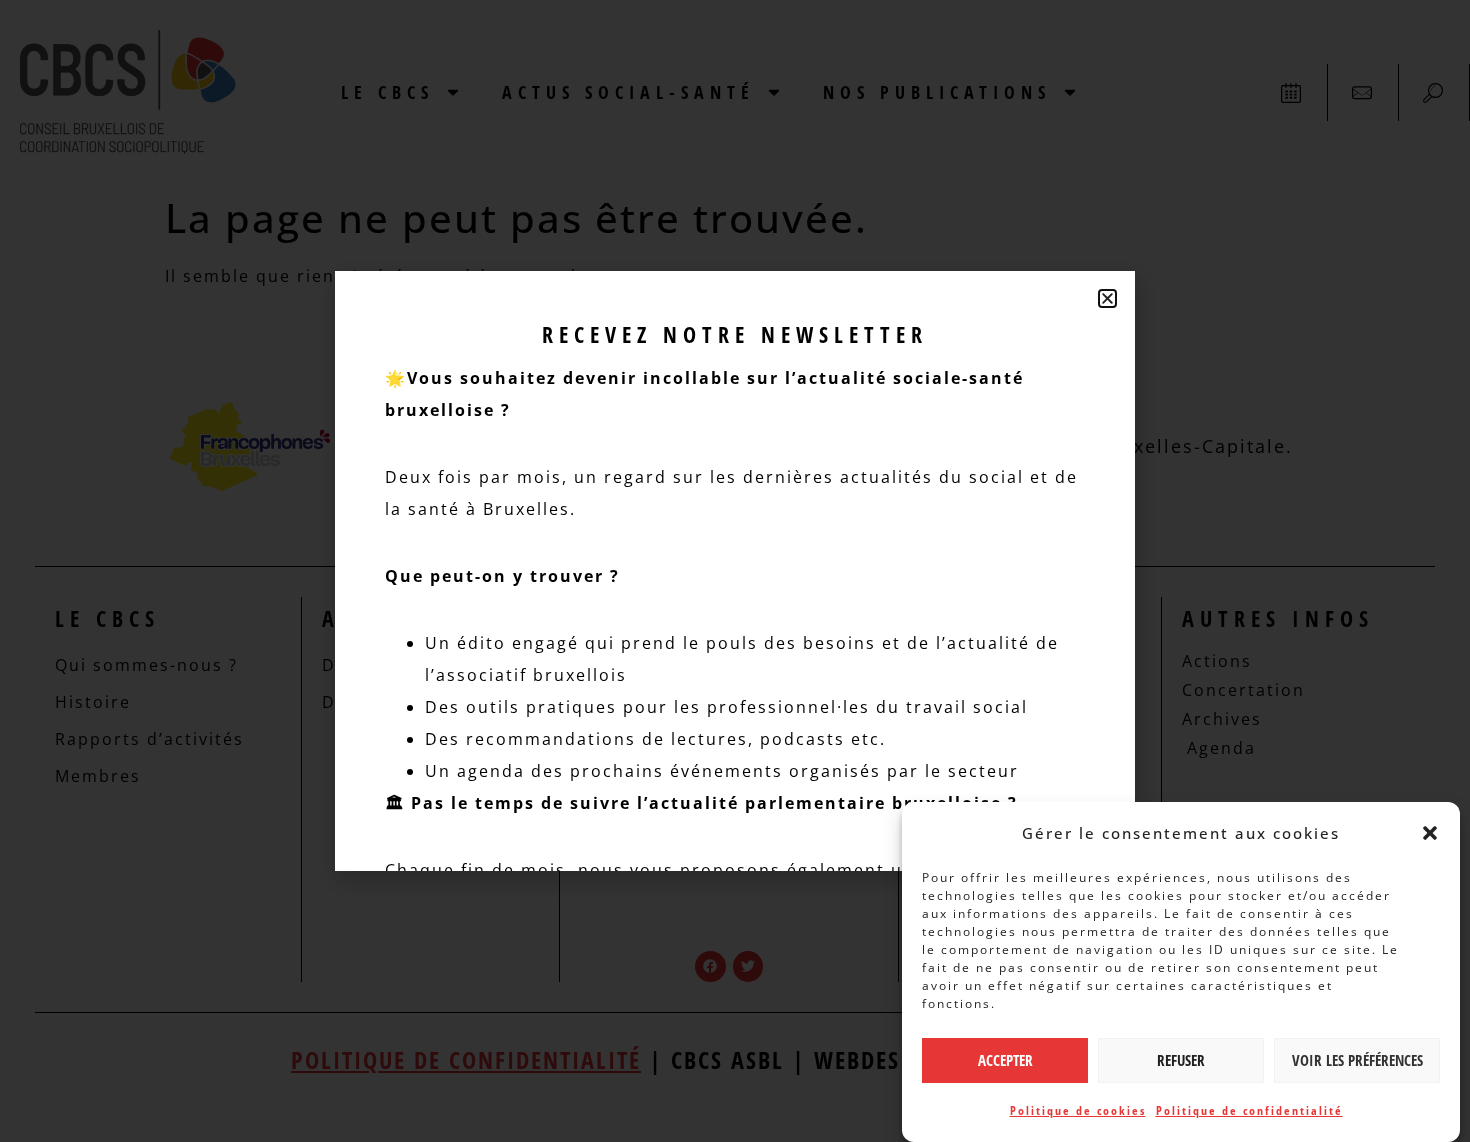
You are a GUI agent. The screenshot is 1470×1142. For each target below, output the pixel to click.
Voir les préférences (1357, 1061)
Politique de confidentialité (1249, 1110)
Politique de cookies (1078, 1110)
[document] (735, 571)
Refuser (1181, 1061)
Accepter (1005, 1061)
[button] (1430, 833)
